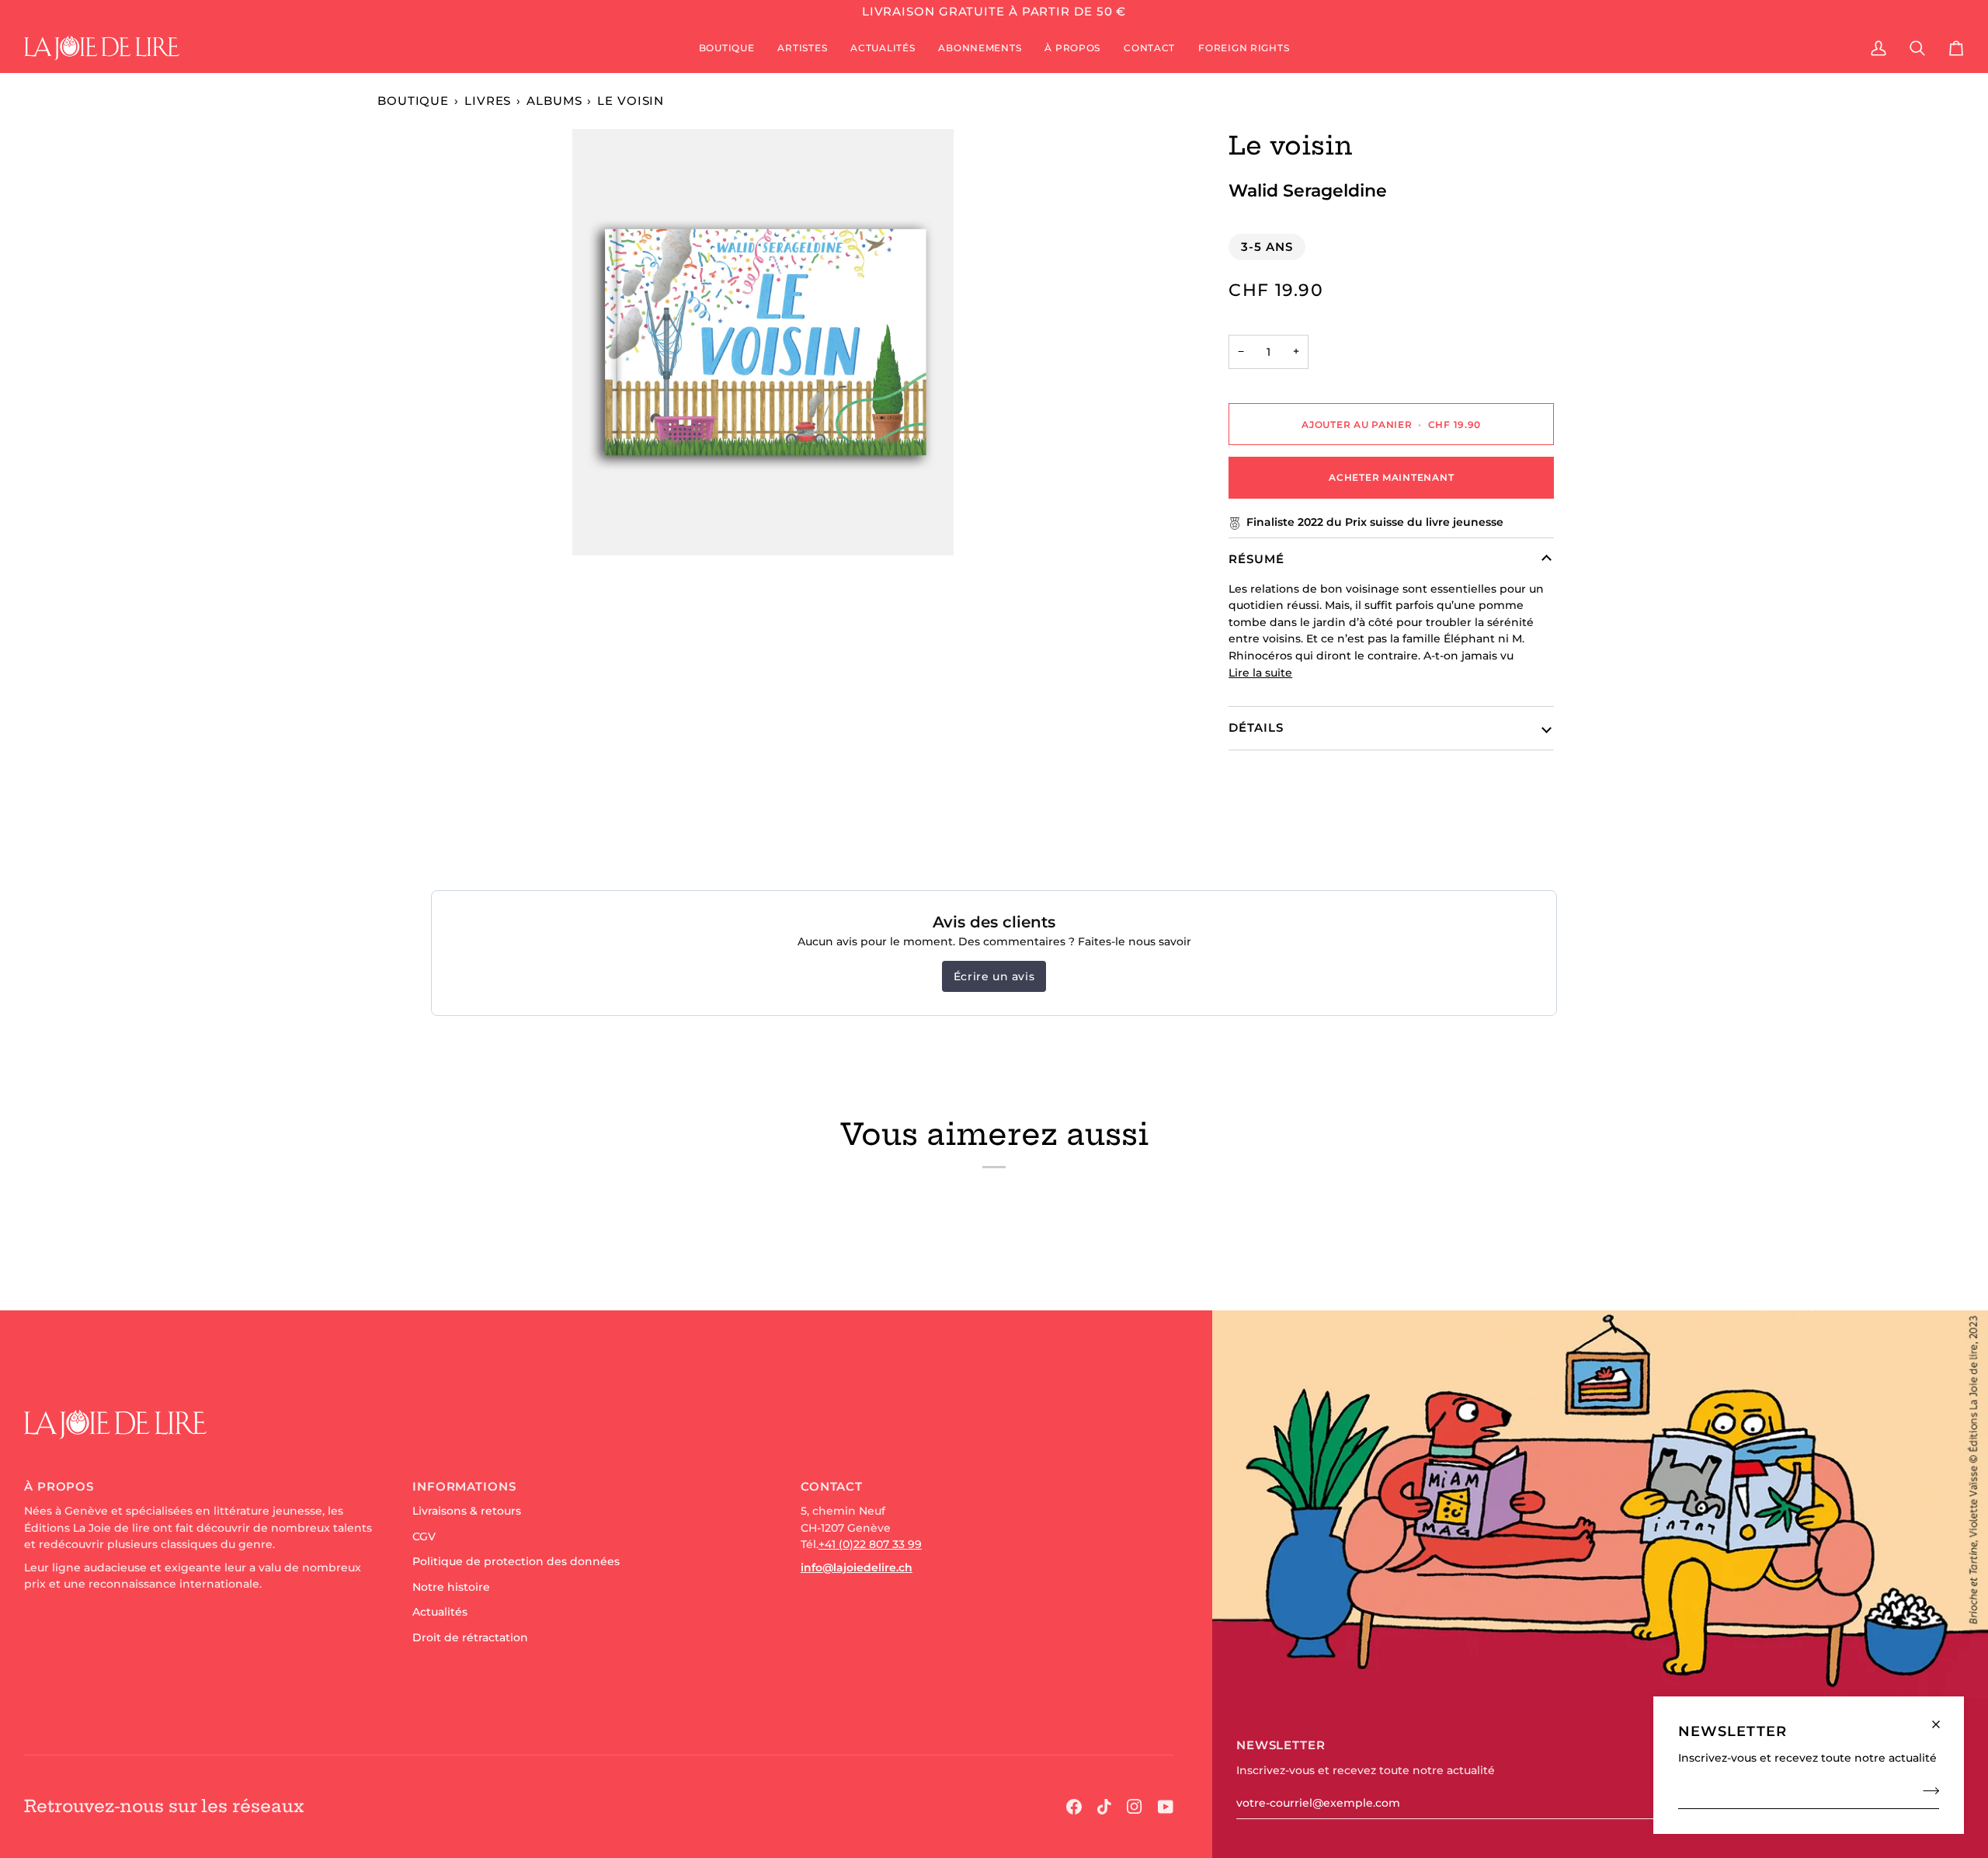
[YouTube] (1166, 1807)
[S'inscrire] (1926, 1790)
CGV (424, 1536)
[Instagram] (1135, 1807)
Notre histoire (451, 1587)
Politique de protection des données (516, 1561)
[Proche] (1943, 1718)
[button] (727, 48)
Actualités (440, 1612)
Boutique (413, 101)
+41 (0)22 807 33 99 (870, 1544)
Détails (1256, 727)
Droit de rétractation (470, 1637)
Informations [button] (464, 1486)
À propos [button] (59, 1486)
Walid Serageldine (1308, 190)
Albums (554, 101)
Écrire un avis (994, 976)
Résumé (1256, 559)
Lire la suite (1260, 673)
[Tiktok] (1104, 1807)
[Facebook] (1074, 1807)
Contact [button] (832, 1486)
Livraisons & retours (467, 1511)
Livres (488, 101)
